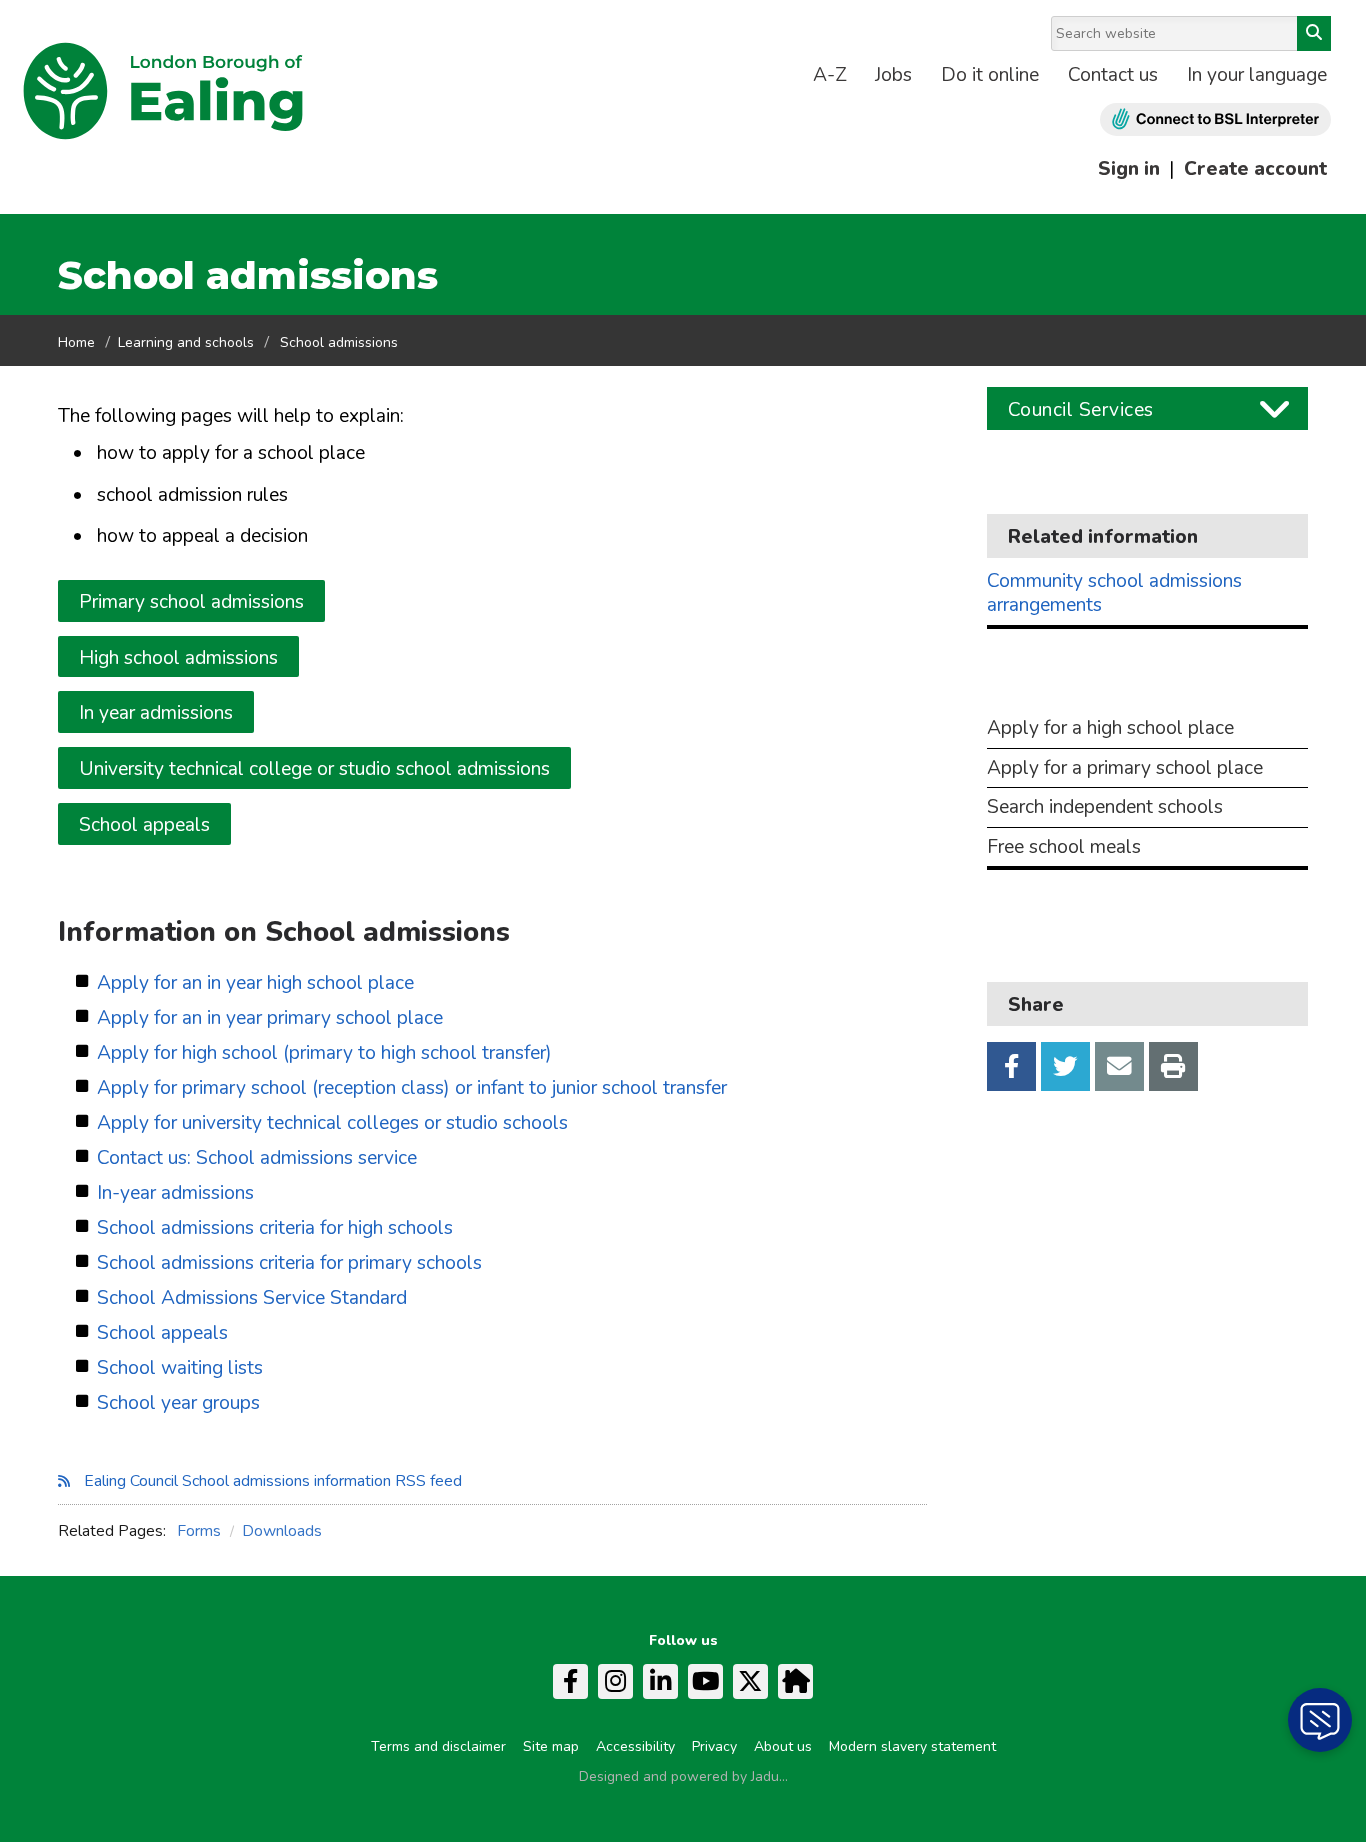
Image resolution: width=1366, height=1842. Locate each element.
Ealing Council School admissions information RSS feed (273, 1481)
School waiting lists (180, 1368)
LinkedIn (660, 1681)
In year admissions (156, 713)
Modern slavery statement (912, 1746)
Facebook (1011, 1066)
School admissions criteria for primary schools (289, 1263)
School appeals (144, 825)
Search (1314, 33)
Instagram (615, 1681)
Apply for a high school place (1110, 728)
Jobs (893, 75)
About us (783, 1746)
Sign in (1129, 169)
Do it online (990, 75)
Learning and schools (186, 342)
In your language (1257, 75)
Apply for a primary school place (1125, 768)
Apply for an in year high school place (255, 983)
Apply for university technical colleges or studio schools (332, 1123)
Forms (199, 1531)
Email (1119, 1066)
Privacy (714, 1746)
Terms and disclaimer (438, 1746)
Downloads (282, 1531)
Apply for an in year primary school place (270, 1018)
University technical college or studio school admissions (314, 769)
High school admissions (178, 658)
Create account (1255, 169)
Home (76, 342)
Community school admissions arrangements (1114, 593)
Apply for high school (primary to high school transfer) (324, 1053)
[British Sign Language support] (1215, 119)
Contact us (1113, 75)
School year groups (178, 1403)
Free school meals (1064, 847)
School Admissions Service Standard (252, 1298)
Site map (551, 1746)
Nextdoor (795, 1681)
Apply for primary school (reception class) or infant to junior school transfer (412, 1088)
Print (1173, 1066)
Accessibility (635, 1746)
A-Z (830, 75)
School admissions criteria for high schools (275, 1228)
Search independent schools (1105, 807)
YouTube (705, 1681)
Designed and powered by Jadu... (683, 1776)
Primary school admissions (191, 602)
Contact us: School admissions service (257, 1158)
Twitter (1065, 1066)
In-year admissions (175, 1193)
